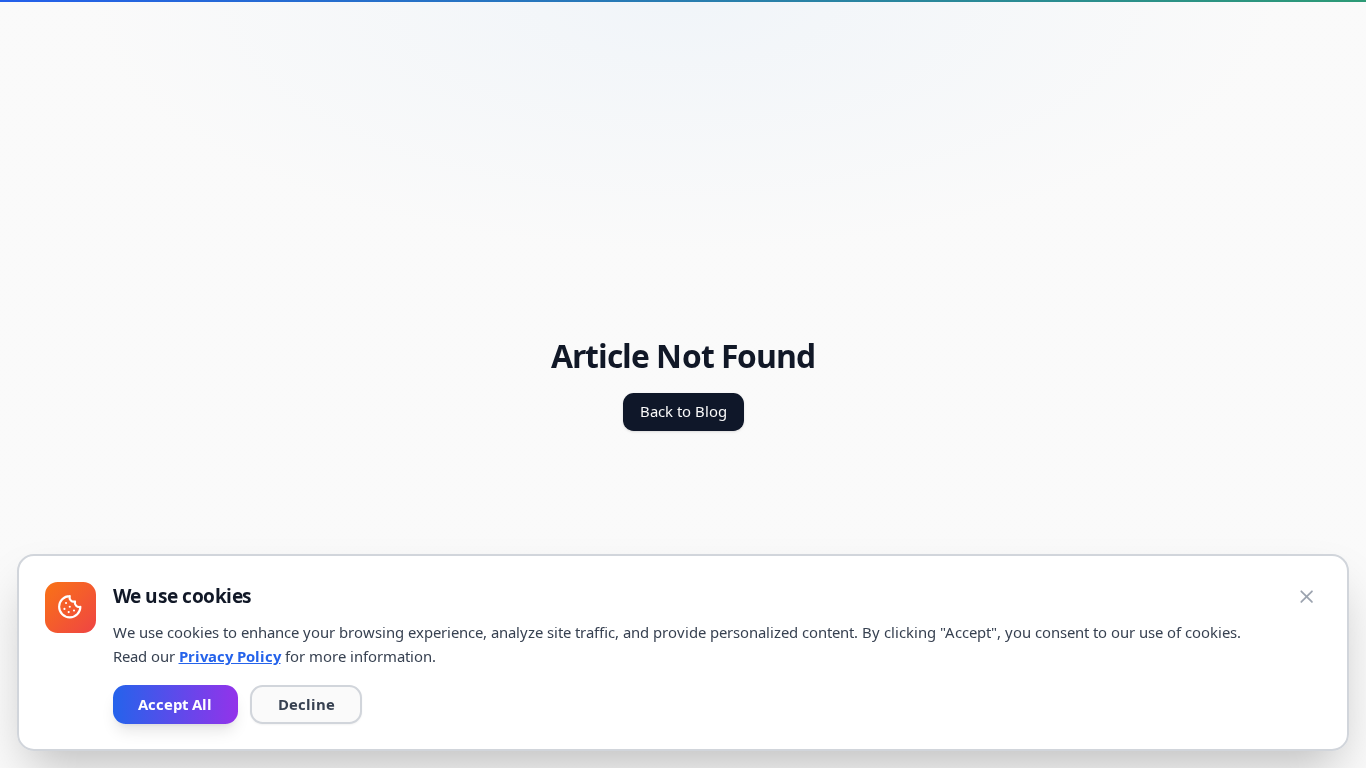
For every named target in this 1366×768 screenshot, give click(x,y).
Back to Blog (683, 411)
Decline (306, 704)
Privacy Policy (230, 656)
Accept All (175, 704)
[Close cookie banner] (1307, 597)
